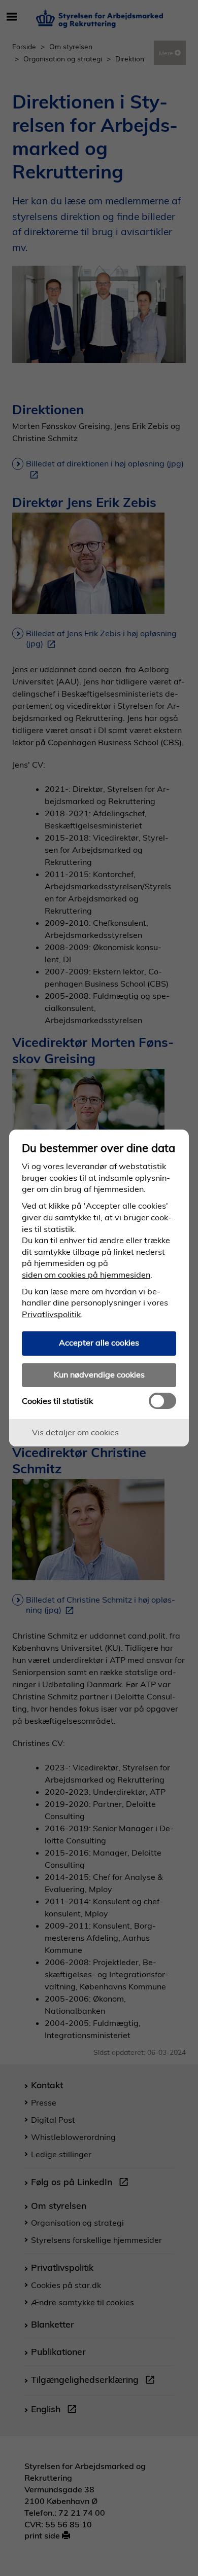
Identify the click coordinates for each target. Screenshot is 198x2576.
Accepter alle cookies (99, 1343)
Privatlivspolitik (51, 1314)
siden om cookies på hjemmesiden (86, 1275)
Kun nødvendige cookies (99, 1374)
